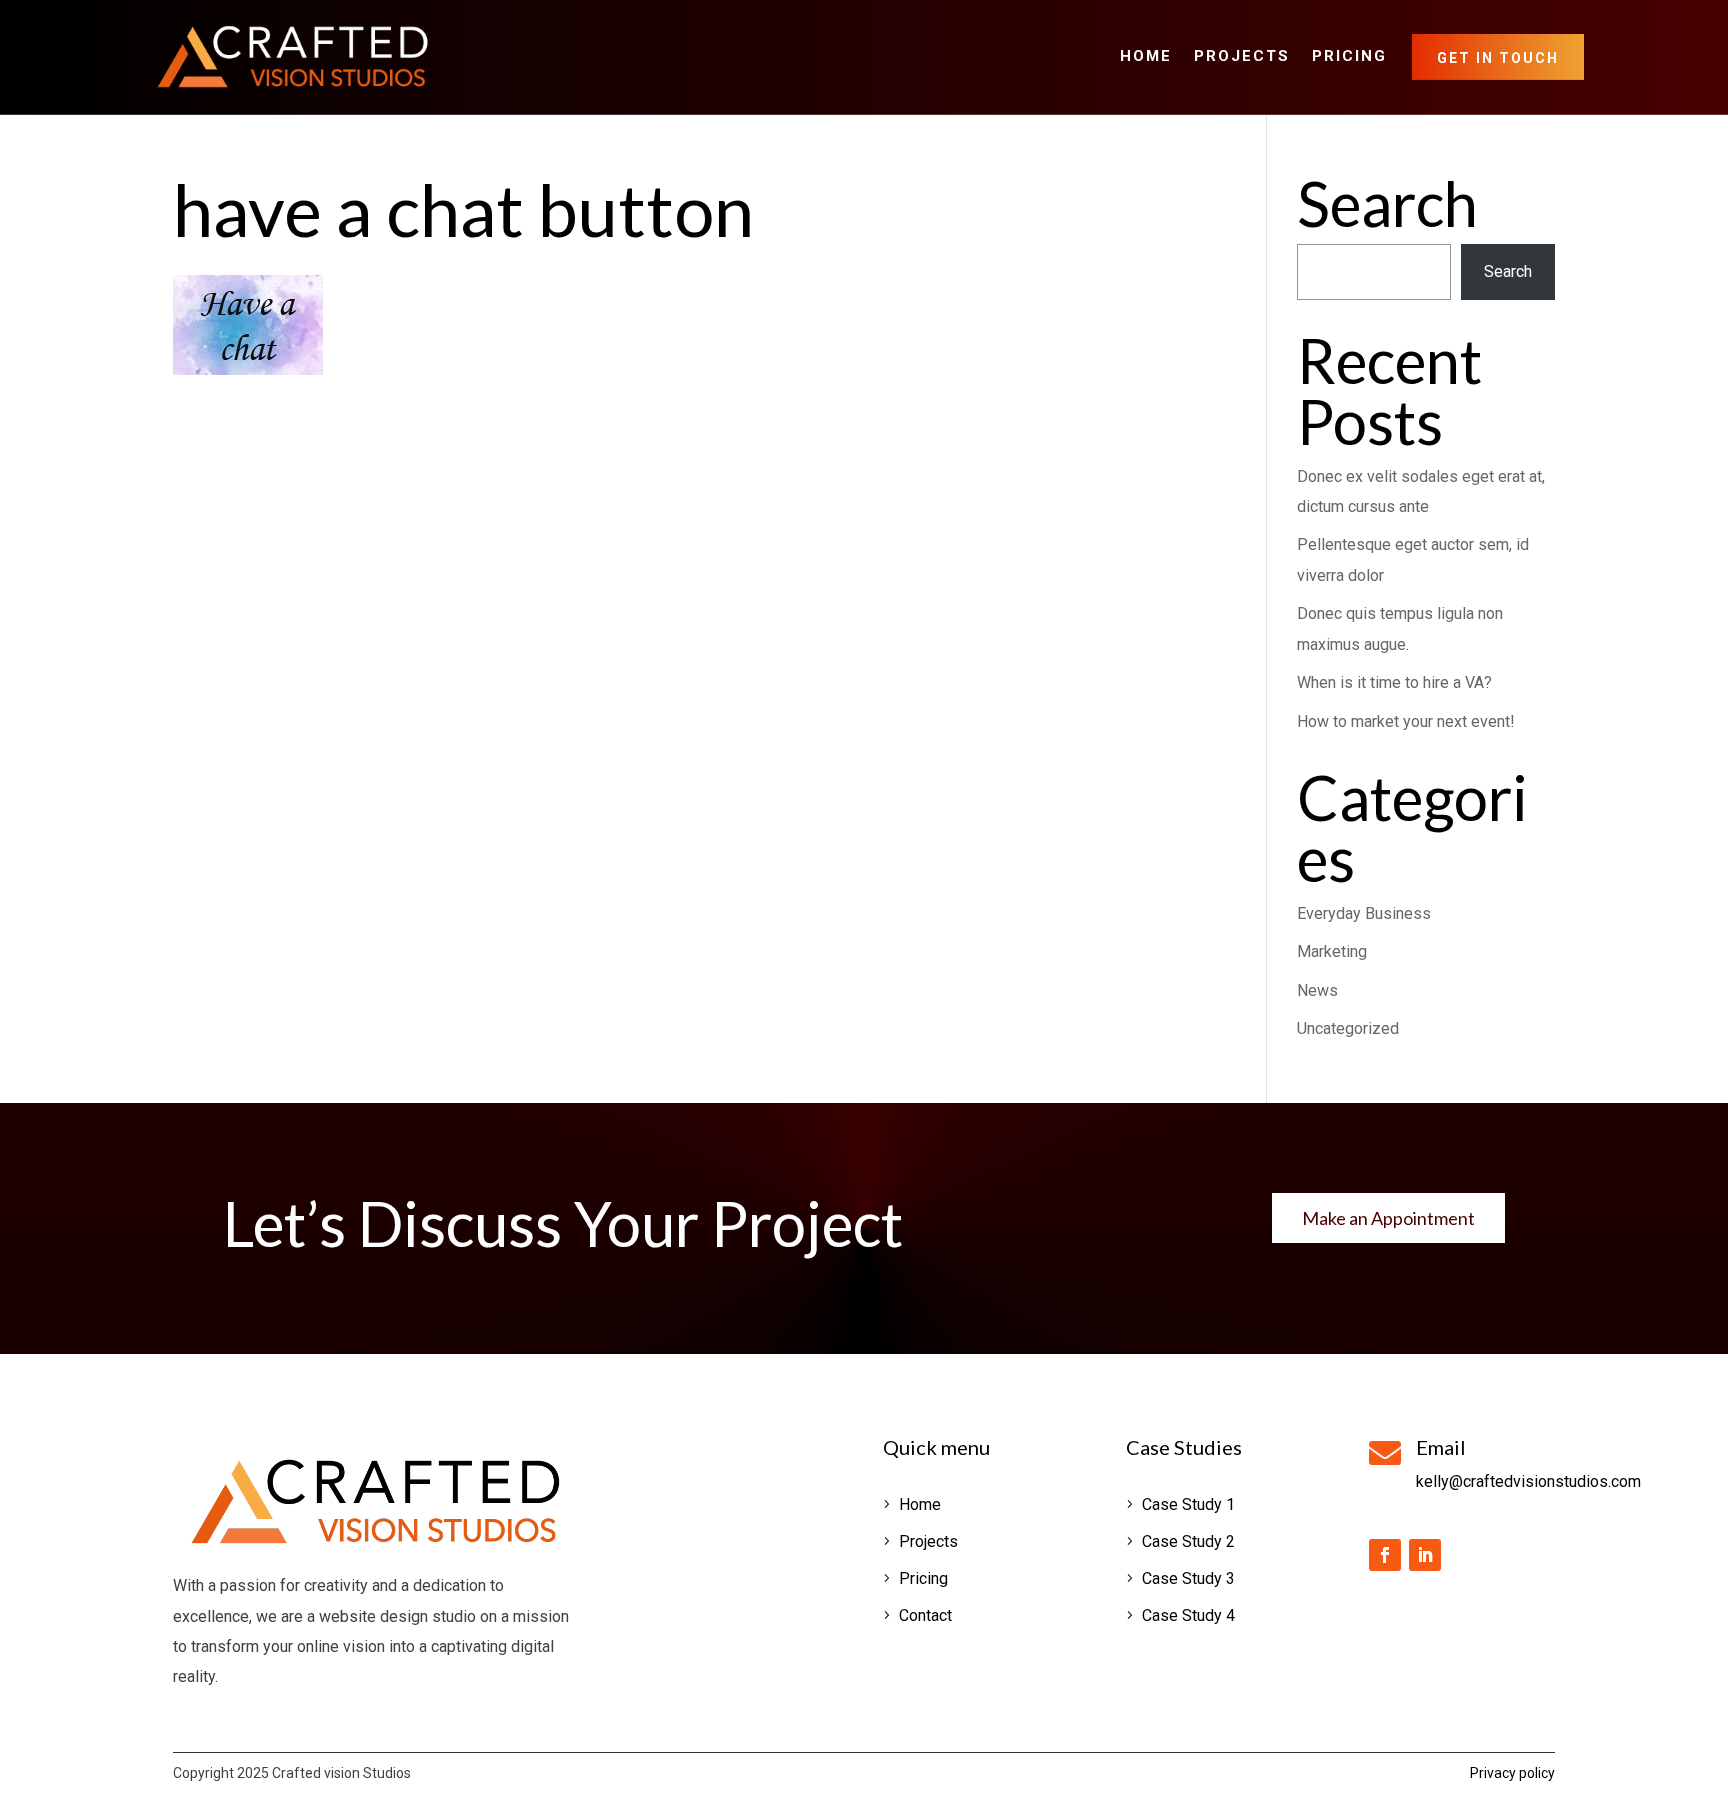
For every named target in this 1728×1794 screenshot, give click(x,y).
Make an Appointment (1388, 1218)
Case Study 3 (1188, 1578)
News (1317, 990)
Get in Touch (1498, 58)
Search (1508, 271)
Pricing (1349, 57)
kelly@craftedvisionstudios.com (1528, 1481)
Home (1146, 57)
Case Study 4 (1188, 1615)
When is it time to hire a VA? (1394, 682)
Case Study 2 (1188, 1541)
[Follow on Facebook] (1385, 1555)
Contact (925, 1615)
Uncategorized (1348, 1028)
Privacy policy (1512, 1773)
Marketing (1332, 951)
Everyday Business (1364, 913)
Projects (1242, 57)
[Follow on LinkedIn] (1425, 1555)
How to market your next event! (1406, 721)
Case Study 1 (1188, 1504)
